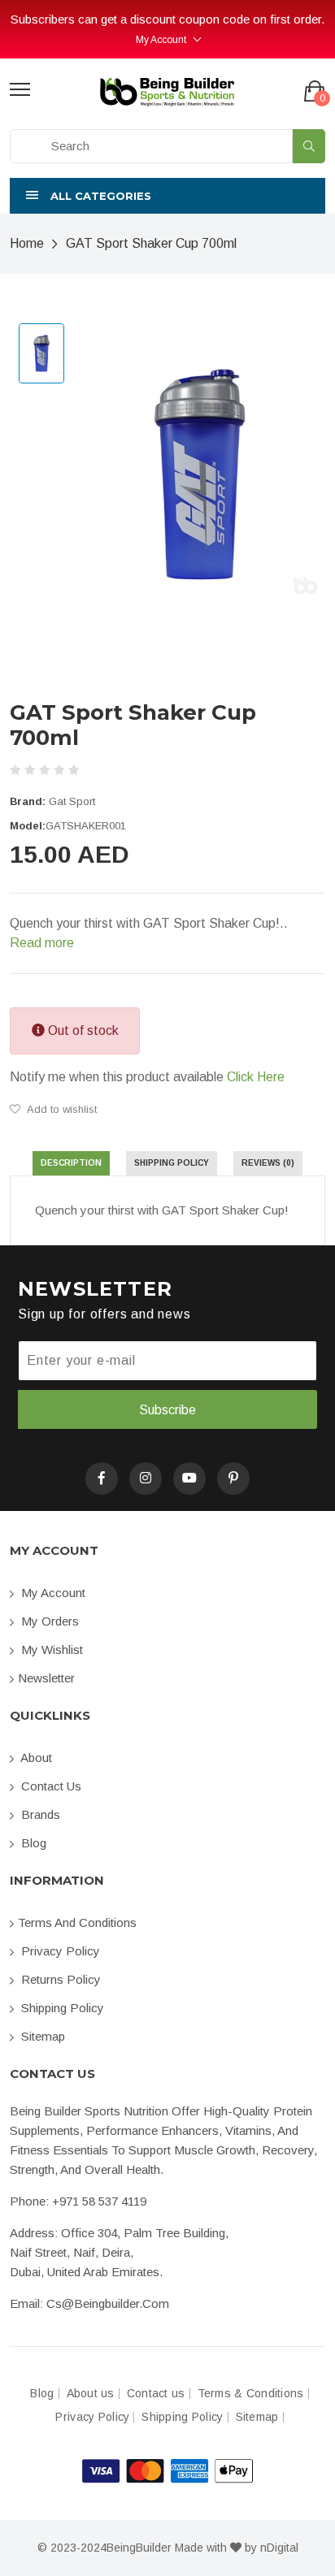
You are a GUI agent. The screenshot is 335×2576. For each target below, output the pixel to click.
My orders (48, 1621)
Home (27, 243)
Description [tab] (71, 1163)
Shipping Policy (61, 2008)
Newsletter (46, 1678)
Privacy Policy (59, 1951)
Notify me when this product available (147, 1077)
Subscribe (167, 1410)
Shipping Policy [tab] (172, 1163)
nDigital (279, 2548)
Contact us (50, 1786)
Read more (42, 943)
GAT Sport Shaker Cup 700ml (151, 243)
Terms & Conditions (251, 2394)
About (35, 1758)
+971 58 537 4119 (99, 2201)
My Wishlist (50, 1650)
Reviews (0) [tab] (268, 1163)
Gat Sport (72, 801)
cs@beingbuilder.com (108, 2303)
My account (52, 1593)
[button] (167, 196)
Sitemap (41, 2036)
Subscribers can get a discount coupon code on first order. (167, 19)
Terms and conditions (77, 1922)
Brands (39, 1814)
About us (91, 2394)
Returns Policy (59, 1979)
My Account (161, 40)
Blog (32, 1843)
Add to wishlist (61, 1109)
